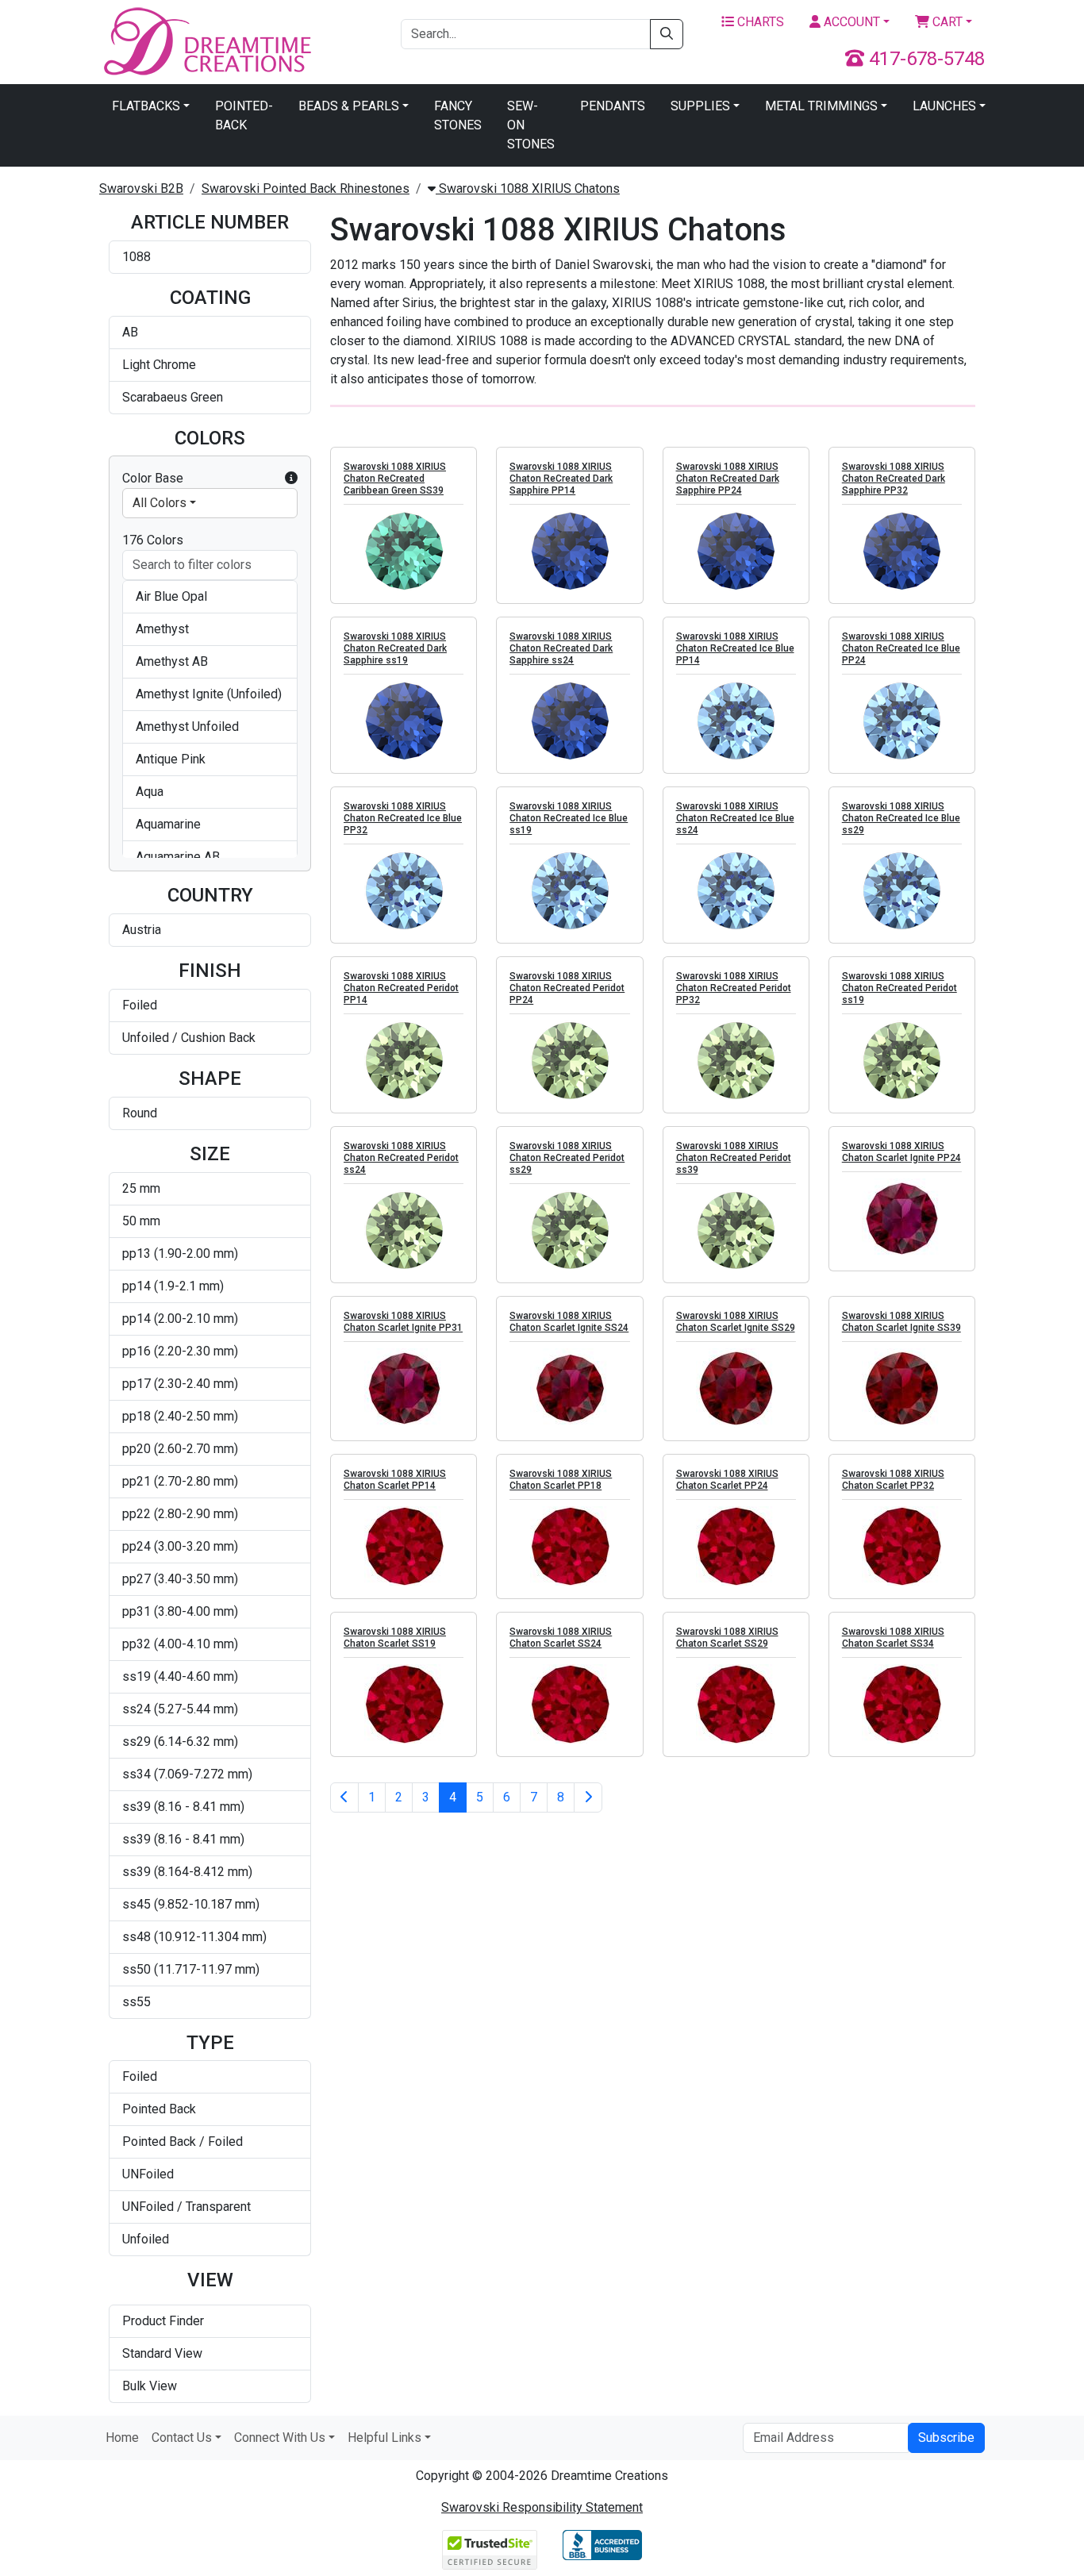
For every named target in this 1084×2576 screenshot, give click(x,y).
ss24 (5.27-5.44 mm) (180, 1709)
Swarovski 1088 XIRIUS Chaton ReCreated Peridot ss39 (734, 1158)
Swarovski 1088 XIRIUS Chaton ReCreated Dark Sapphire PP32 (894, 479)
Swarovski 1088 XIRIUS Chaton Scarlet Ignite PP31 (403, 1322)
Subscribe (946, 2438)
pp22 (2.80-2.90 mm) (180, 1514)
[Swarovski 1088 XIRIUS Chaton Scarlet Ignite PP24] (902, 1218)
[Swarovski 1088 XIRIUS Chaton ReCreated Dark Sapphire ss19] (404, 721)
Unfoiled (146, 2239)
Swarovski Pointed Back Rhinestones (306, 188)
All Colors (160, 503)
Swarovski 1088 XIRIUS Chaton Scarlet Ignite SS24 (569, 1322)
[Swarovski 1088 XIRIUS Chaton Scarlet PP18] (569, 1546)
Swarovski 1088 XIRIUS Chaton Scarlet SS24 (561, 1638)
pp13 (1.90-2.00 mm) (180, 1253)
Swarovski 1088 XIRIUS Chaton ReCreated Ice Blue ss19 (569, 818)
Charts (759, 22)
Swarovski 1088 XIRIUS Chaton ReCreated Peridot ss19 (899, 988)
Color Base (153, 478)
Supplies (700, 106)
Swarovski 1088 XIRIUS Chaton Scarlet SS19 (395, 1638)
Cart (946, 22)
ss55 (136, 2002)
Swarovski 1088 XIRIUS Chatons (528, 188)
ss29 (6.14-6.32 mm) (180, 1742)
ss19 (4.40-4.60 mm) (180, 1676)
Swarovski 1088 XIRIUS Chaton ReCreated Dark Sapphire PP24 (728, 479)
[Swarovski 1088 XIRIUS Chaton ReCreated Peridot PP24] (569, 1060)
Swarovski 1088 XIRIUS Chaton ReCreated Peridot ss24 (401, 1158)
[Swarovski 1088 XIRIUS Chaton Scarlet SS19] (404, 1704)
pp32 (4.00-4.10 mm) (180, 1644)
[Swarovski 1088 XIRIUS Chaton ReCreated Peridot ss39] (736, 1230)
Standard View (162, 2353)
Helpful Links (384, 2438)
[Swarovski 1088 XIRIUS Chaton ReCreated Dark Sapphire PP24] (736, 551)
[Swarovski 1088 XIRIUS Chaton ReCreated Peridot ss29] (569, 1230)
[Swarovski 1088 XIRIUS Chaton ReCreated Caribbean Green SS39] (404, 551)
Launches (944, 106)
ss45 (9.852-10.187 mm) (191, 1904)
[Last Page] (588, 1797)
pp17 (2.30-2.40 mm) (180, 1384)
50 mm (141, 1221)
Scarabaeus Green (173, 397)
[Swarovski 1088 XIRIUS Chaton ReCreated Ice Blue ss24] (736, 890)
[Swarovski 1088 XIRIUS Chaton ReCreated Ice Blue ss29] (902, 890)
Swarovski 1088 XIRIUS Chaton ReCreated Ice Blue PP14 (735, 648)
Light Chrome (159, 365)
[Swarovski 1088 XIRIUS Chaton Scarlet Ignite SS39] (902, 1388)
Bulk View (150, 2386)
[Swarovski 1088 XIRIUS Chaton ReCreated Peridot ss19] (902, 1060)
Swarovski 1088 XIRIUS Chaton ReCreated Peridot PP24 (567, 988)
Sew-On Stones (531, 125)
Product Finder (163, 2321)
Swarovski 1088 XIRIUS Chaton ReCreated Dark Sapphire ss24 (561, 648)
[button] (291, 479)
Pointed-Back (244, 115)
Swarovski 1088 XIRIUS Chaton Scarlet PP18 (561, 1480)
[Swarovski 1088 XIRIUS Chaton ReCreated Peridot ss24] (404, 1230)
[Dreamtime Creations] (206, 41)
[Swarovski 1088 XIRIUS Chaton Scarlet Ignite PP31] (404, 1388)
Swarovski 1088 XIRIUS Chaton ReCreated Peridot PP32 (734, 988)
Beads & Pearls (349, 106)
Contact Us (182, 2438)
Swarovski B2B (141, 188)
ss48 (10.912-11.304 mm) (194, 1937)
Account (850, 22)
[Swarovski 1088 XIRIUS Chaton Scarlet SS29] (736, 1704)
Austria (142, 930)
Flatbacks (146, 106)
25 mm (141, 1188)
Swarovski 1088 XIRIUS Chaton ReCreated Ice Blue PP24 (901, 648)
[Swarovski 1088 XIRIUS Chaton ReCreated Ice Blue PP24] (902, 721)
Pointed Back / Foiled (183, 2142)
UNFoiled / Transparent (186, 2207)
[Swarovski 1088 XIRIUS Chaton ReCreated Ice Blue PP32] (404, 890)
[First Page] (344, 1797)
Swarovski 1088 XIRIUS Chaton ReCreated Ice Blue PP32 (403, 818)
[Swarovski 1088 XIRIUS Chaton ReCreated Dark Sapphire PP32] (902, 551)
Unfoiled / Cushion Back (189, 1038)
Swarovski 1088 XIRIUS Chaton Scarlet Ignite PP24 (901, 1152)
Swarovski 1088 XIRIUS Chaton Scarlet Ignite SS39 (901, 1322)
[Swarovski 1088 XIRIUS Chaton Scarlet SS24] (569, 1704)
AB (130, 332)
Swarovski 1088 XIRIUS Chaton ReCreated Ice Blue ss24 (735, 818)
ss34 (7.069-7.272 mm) (187, 1774)
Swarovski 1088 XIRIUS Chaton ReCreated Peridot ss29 (567, 1158)
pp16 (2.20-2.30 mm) (180, 1351)
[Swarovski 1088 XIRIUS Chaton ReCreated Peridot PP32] (736, 1060)
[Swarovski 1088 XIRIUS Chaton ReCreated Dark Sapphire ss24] (569, 721)
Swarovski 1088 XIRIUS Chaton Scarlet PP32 (893, 1480)
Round (140, 1113)
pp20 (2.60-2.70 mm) (180, 1449)
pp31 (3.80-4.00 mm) (180, 1611)
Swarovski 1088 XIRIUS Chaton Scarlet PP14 (395, 1480)
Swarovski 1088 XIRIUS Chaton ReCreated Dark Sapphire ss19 (395, 648)
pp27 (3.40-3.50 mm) (180, 1579)
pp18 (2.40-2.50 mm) (180, 1416)
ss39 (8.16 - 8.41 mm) (183, 1807)
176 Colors (153, 540)
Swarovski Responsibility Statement (542, 2507)
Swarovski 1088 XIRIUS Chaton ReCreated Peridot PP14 (401, 988)
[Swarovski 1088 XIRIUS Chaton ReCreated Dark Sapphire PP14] (569, 551)
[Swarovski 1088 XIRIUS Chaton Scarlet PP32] (902, 1546)
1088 (136, 257)
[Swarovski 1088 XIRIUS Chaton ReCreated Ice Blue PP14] (736, 721)
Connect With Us (280, 2438)
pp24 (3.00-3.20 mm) (180, 1546)
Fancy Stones (458, 115)
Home (122, 2438)
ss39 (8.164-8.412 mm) (187, 1872)
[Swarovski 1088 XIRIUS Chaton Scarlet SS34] (902, 1704)
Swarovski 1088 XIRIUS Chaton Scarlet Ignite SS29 (736, 1322)
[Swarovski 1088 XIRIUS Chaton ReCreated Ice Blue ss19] (569, 890)
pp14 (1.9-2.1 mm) (173, 1286)
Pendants (613, 106)
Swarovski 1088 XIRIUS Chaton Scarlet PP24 (727, 1480)
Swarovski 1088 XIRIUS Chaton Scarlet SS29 (727, 1638)
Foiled (140, 1005)
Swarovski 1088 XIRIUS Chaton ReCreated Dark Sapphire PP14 (561, 479)
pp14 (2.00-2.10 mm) (180, 1319)
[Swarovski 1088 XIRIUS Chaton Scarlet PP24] (736, 1546)
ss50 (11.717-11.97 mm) (191, 1969)
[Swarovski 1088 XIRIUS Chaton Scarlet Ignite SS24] (569, 1388)
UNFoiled (148, 2174)
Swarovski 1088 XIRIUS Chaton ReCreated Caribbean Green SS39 (395, 479)
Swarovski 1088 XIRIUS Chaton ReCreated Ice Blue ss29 (901, 818)
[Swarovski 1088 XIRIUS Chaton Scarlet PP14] (404, 1546)
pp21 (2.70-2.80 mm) (180, 1481)
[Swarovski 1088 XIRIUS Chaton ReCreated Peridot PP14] (404, 1060)
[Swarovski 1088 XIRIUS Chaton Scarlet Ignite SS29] (736, 1388)
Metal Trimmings (821, 106)
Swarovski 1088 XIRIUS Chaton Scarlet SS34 (893, 1638)
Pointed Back (159, 2109)
